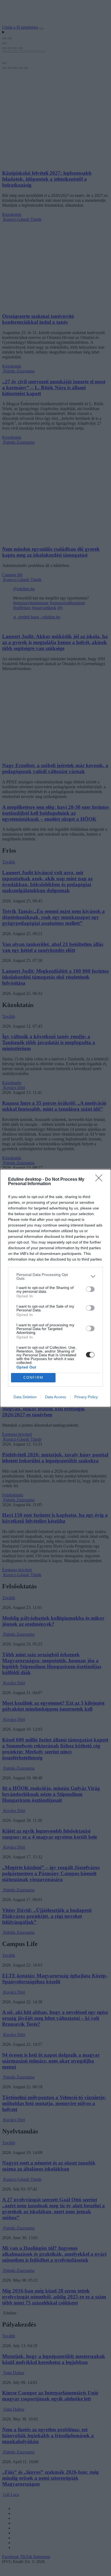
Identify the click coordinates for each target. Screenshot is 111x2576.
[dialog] (55, 1288)
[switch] (90, 1289)
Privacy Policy (86, 1397)
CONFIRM (33, 1378)
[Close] (100, 1180)
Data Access (55, 1397)
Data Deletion (25, 1397)
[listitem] (55, 1277)
